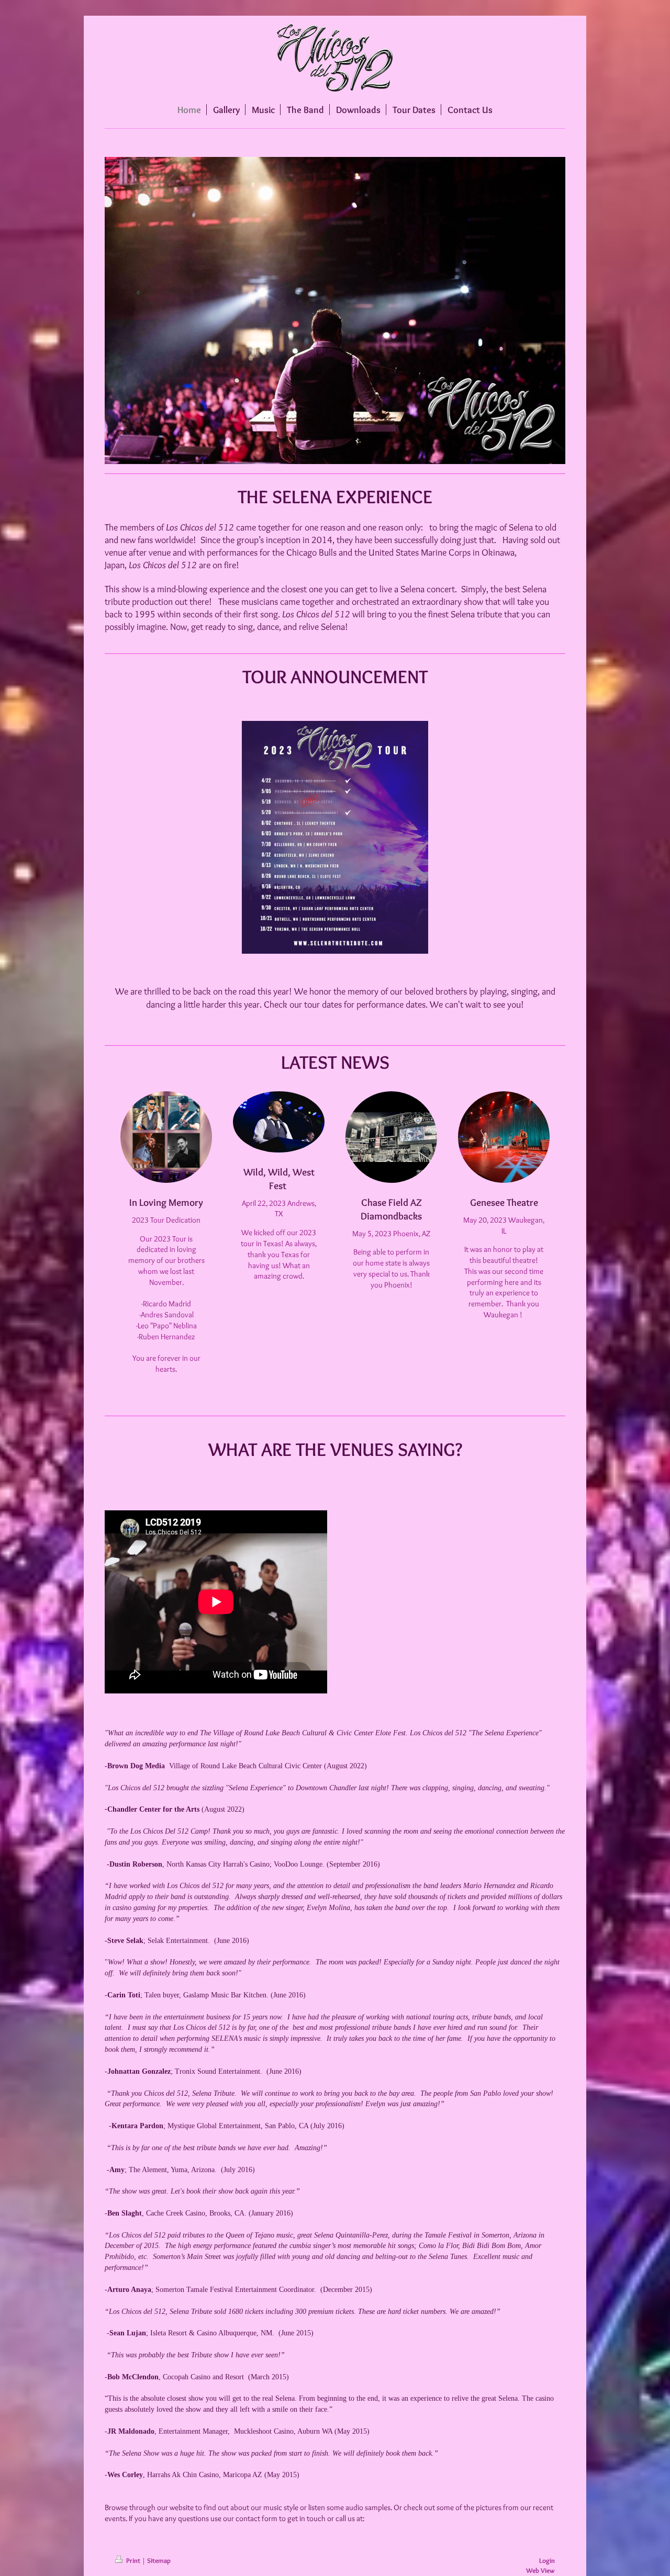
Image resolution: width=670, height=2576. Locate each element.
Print (133, 2560)
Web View (540, 2570)
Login (547, 2560)
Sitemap (159, 2560)
